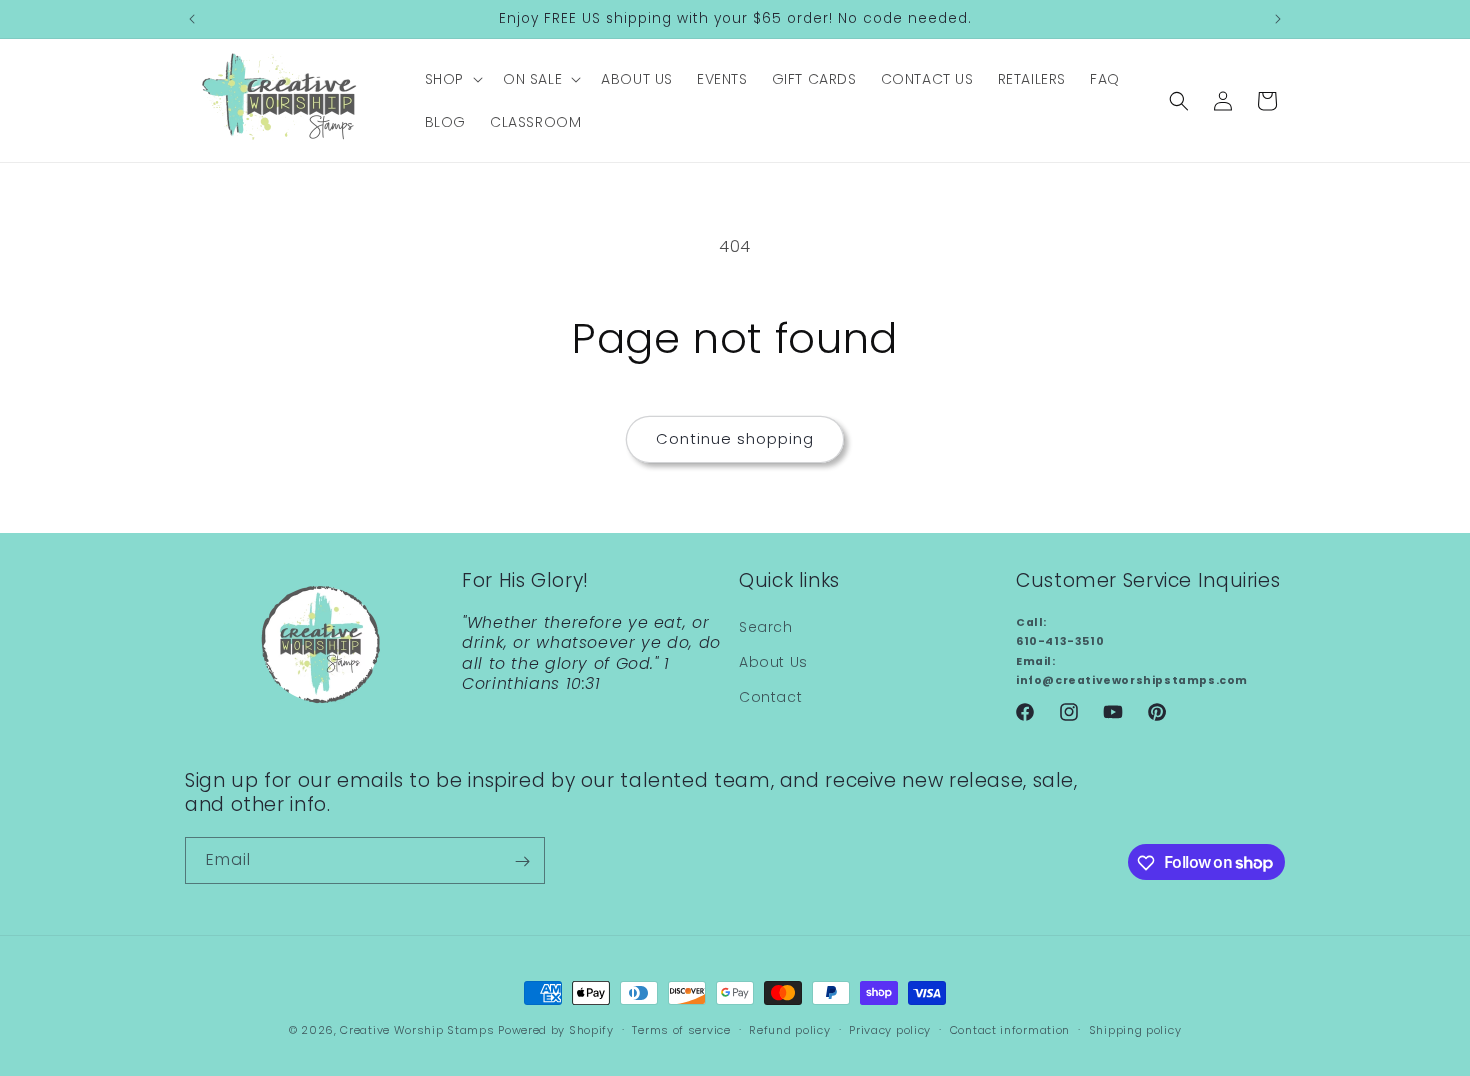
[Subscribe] (522, 861)
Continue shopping (735, 438)
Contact (770, 698)
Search (766, 627)
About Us (773, 663)
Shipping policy (1135, 1029)
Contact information (1010, 1029)
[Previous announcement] (192, 19)
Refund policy (789, 1029)
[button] (452, 79)
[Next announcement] (1278, 19)
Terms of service (681, 1029)
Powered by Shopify (556, 1030)
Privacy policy (890, 1029)
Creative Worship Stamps (417, 1030)
